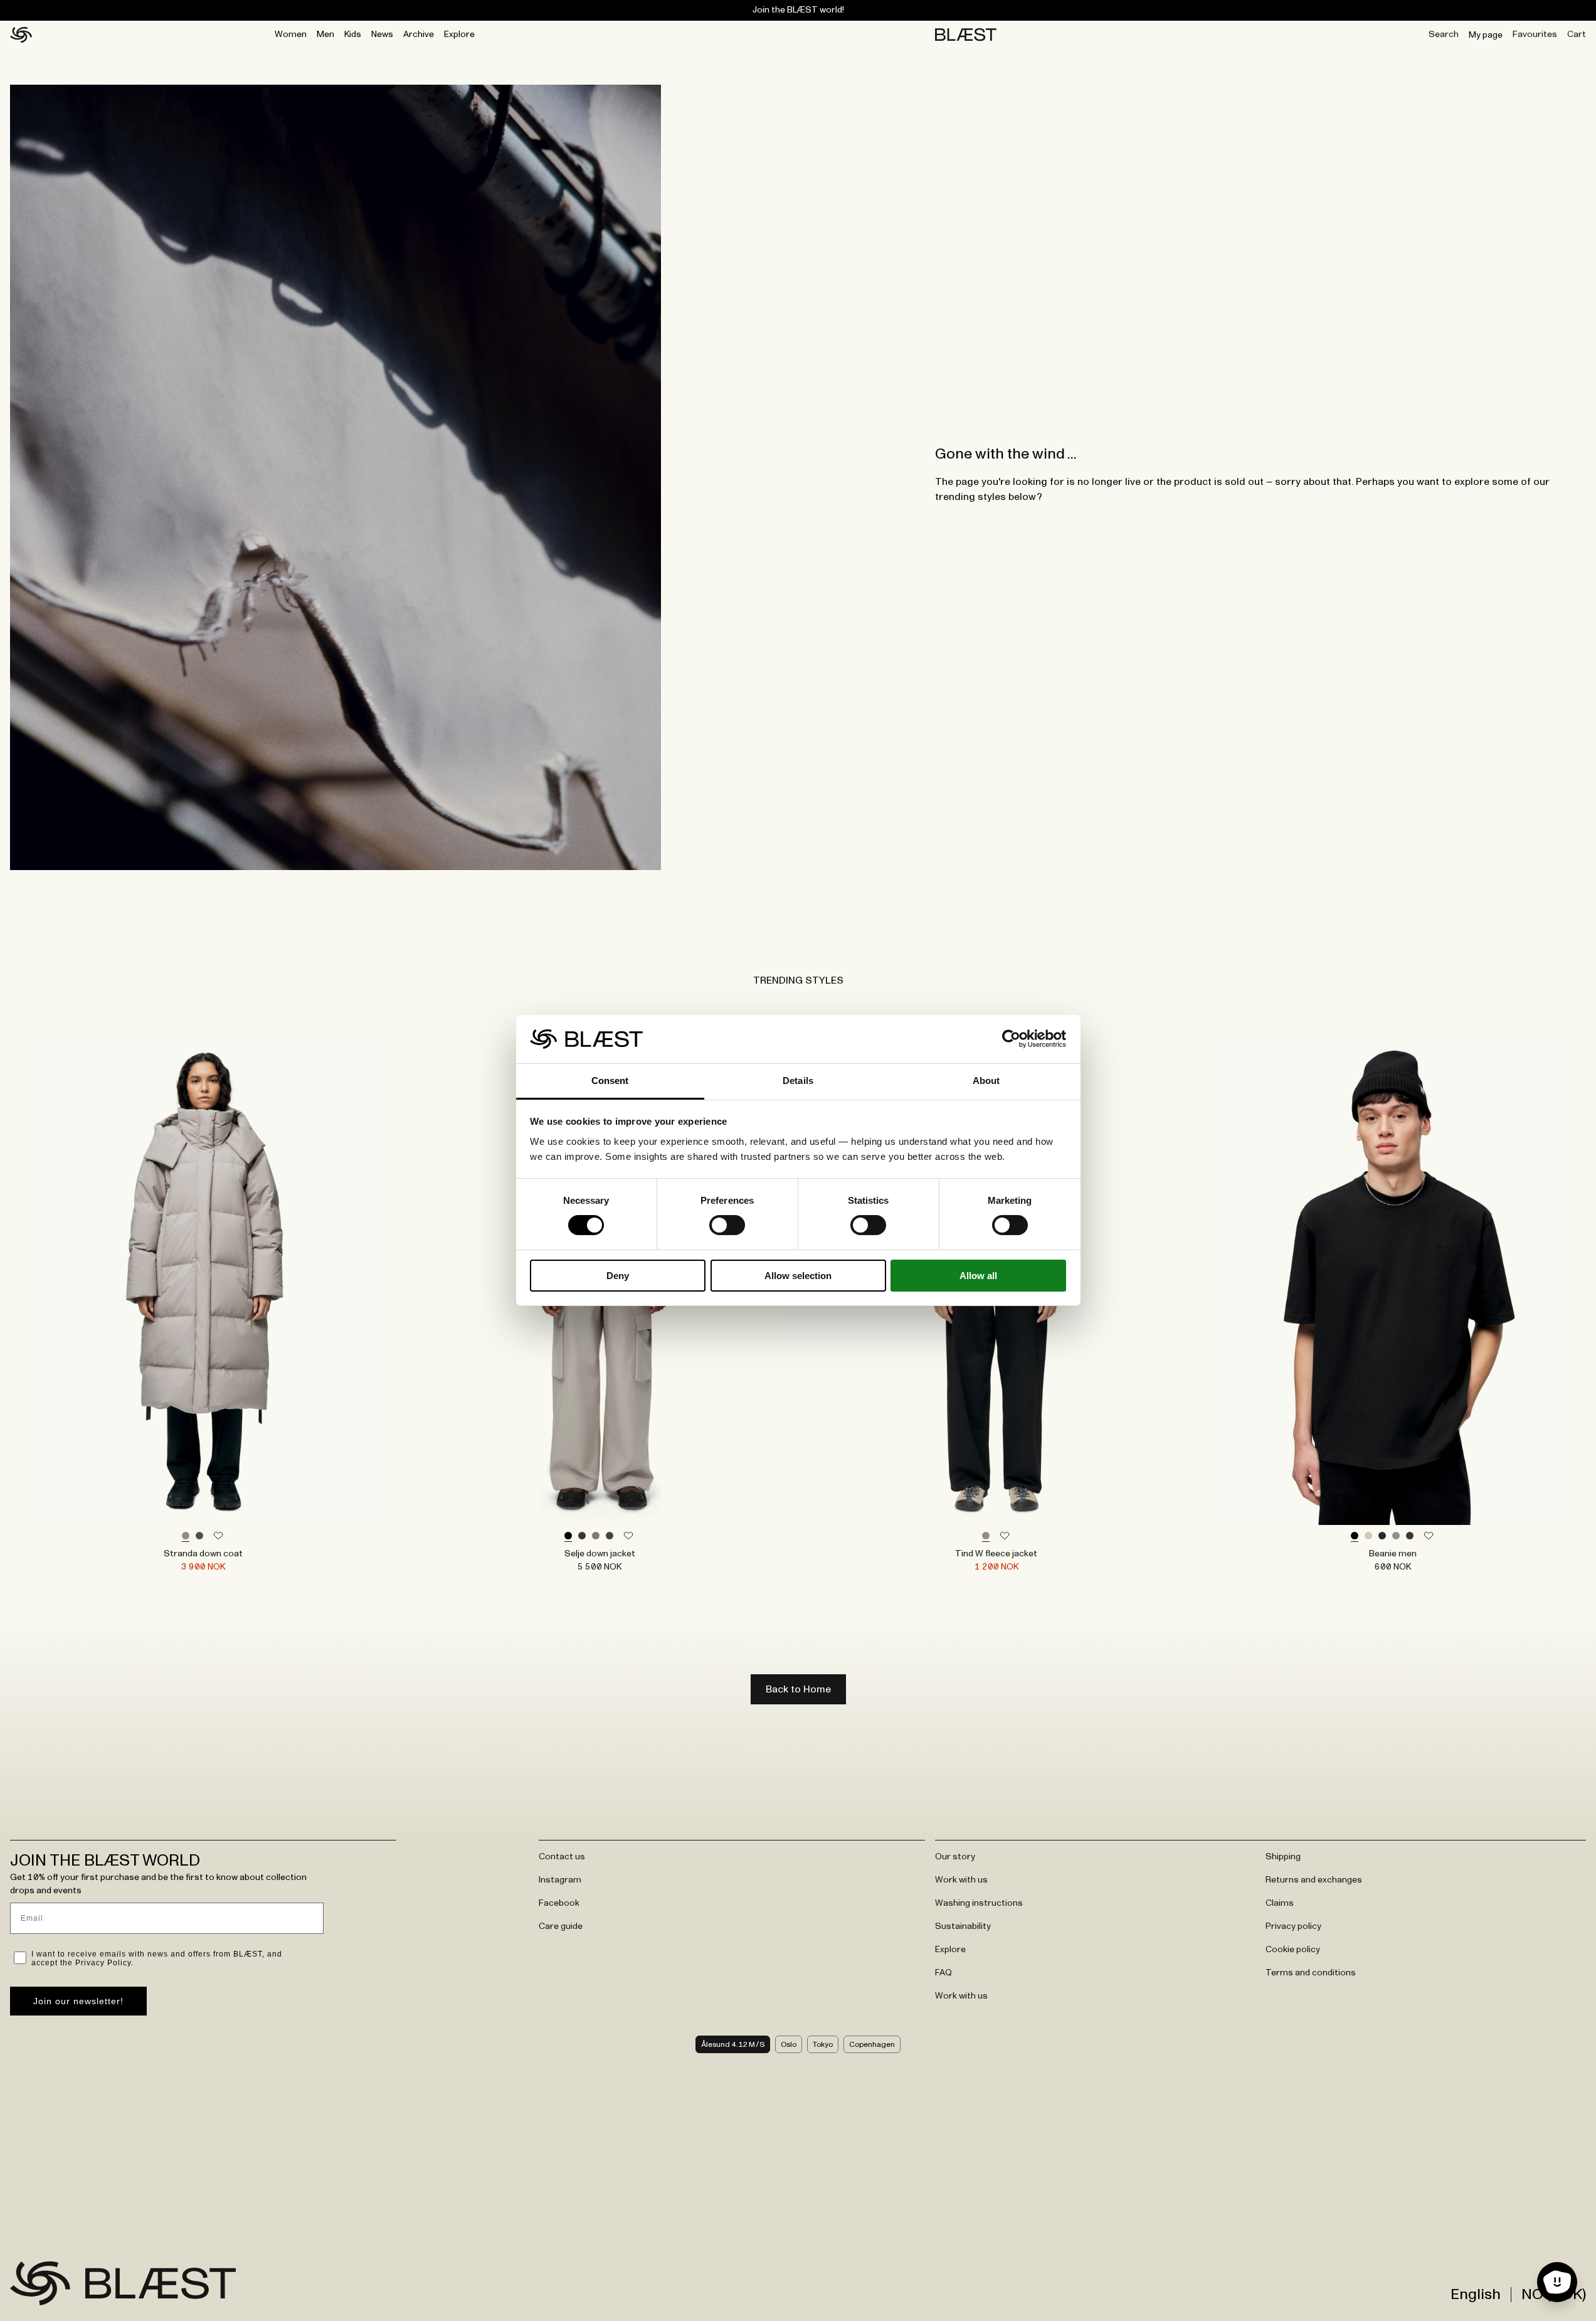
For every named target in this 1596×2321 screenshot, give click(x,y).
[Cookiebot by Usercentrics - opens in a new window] (1011, 1039)
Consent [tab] (610, 1081)
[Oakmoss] (596, 1536)
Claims (1280, 1903)
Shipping (1283, 1857)
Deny (618, 1276)
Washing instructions (979, 1903)
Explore (459, 35)
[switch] (727, 1225)
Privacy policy (1293, 1926)
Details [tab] (798, 1081)
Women (291, 35)
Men (325, 35)
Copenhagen (872, 2044)
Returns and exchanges (1314, 1880)
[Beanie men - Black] (1393, 1281)
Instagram (560, 1880)
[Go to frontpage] (40, 2283)
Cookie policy (1293, 1950)
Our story (955, 1857)
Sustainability (963, 1926)
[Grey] (1396, 1536)
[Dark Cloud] (610, 1536)
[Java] (582, 1536)
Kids (353, 35)
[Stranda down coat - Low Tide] (203, 1281)
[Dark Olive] (199, 1536)
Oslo (789, 2044)
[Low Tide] (186, 1536)
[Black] (568, 1536)
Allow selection (798, 1276)
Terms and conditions (1311, 1973)
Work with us (961, 1880)
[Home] (21, 35)
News (382, 35)
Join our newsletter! (78, 2001)
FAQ (943, 1973)
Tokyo (823, 2044)
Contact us (562, 1857)
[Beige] (1368, 1536)
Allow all (978, 1276)
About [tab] (986, 1081)
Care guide (561, 1926)
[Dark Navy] (1382, 1536)
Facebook (559, 1903)
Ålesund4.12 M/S (733, 2044)
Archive (419, 35)
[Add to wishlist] (218, 1536)
